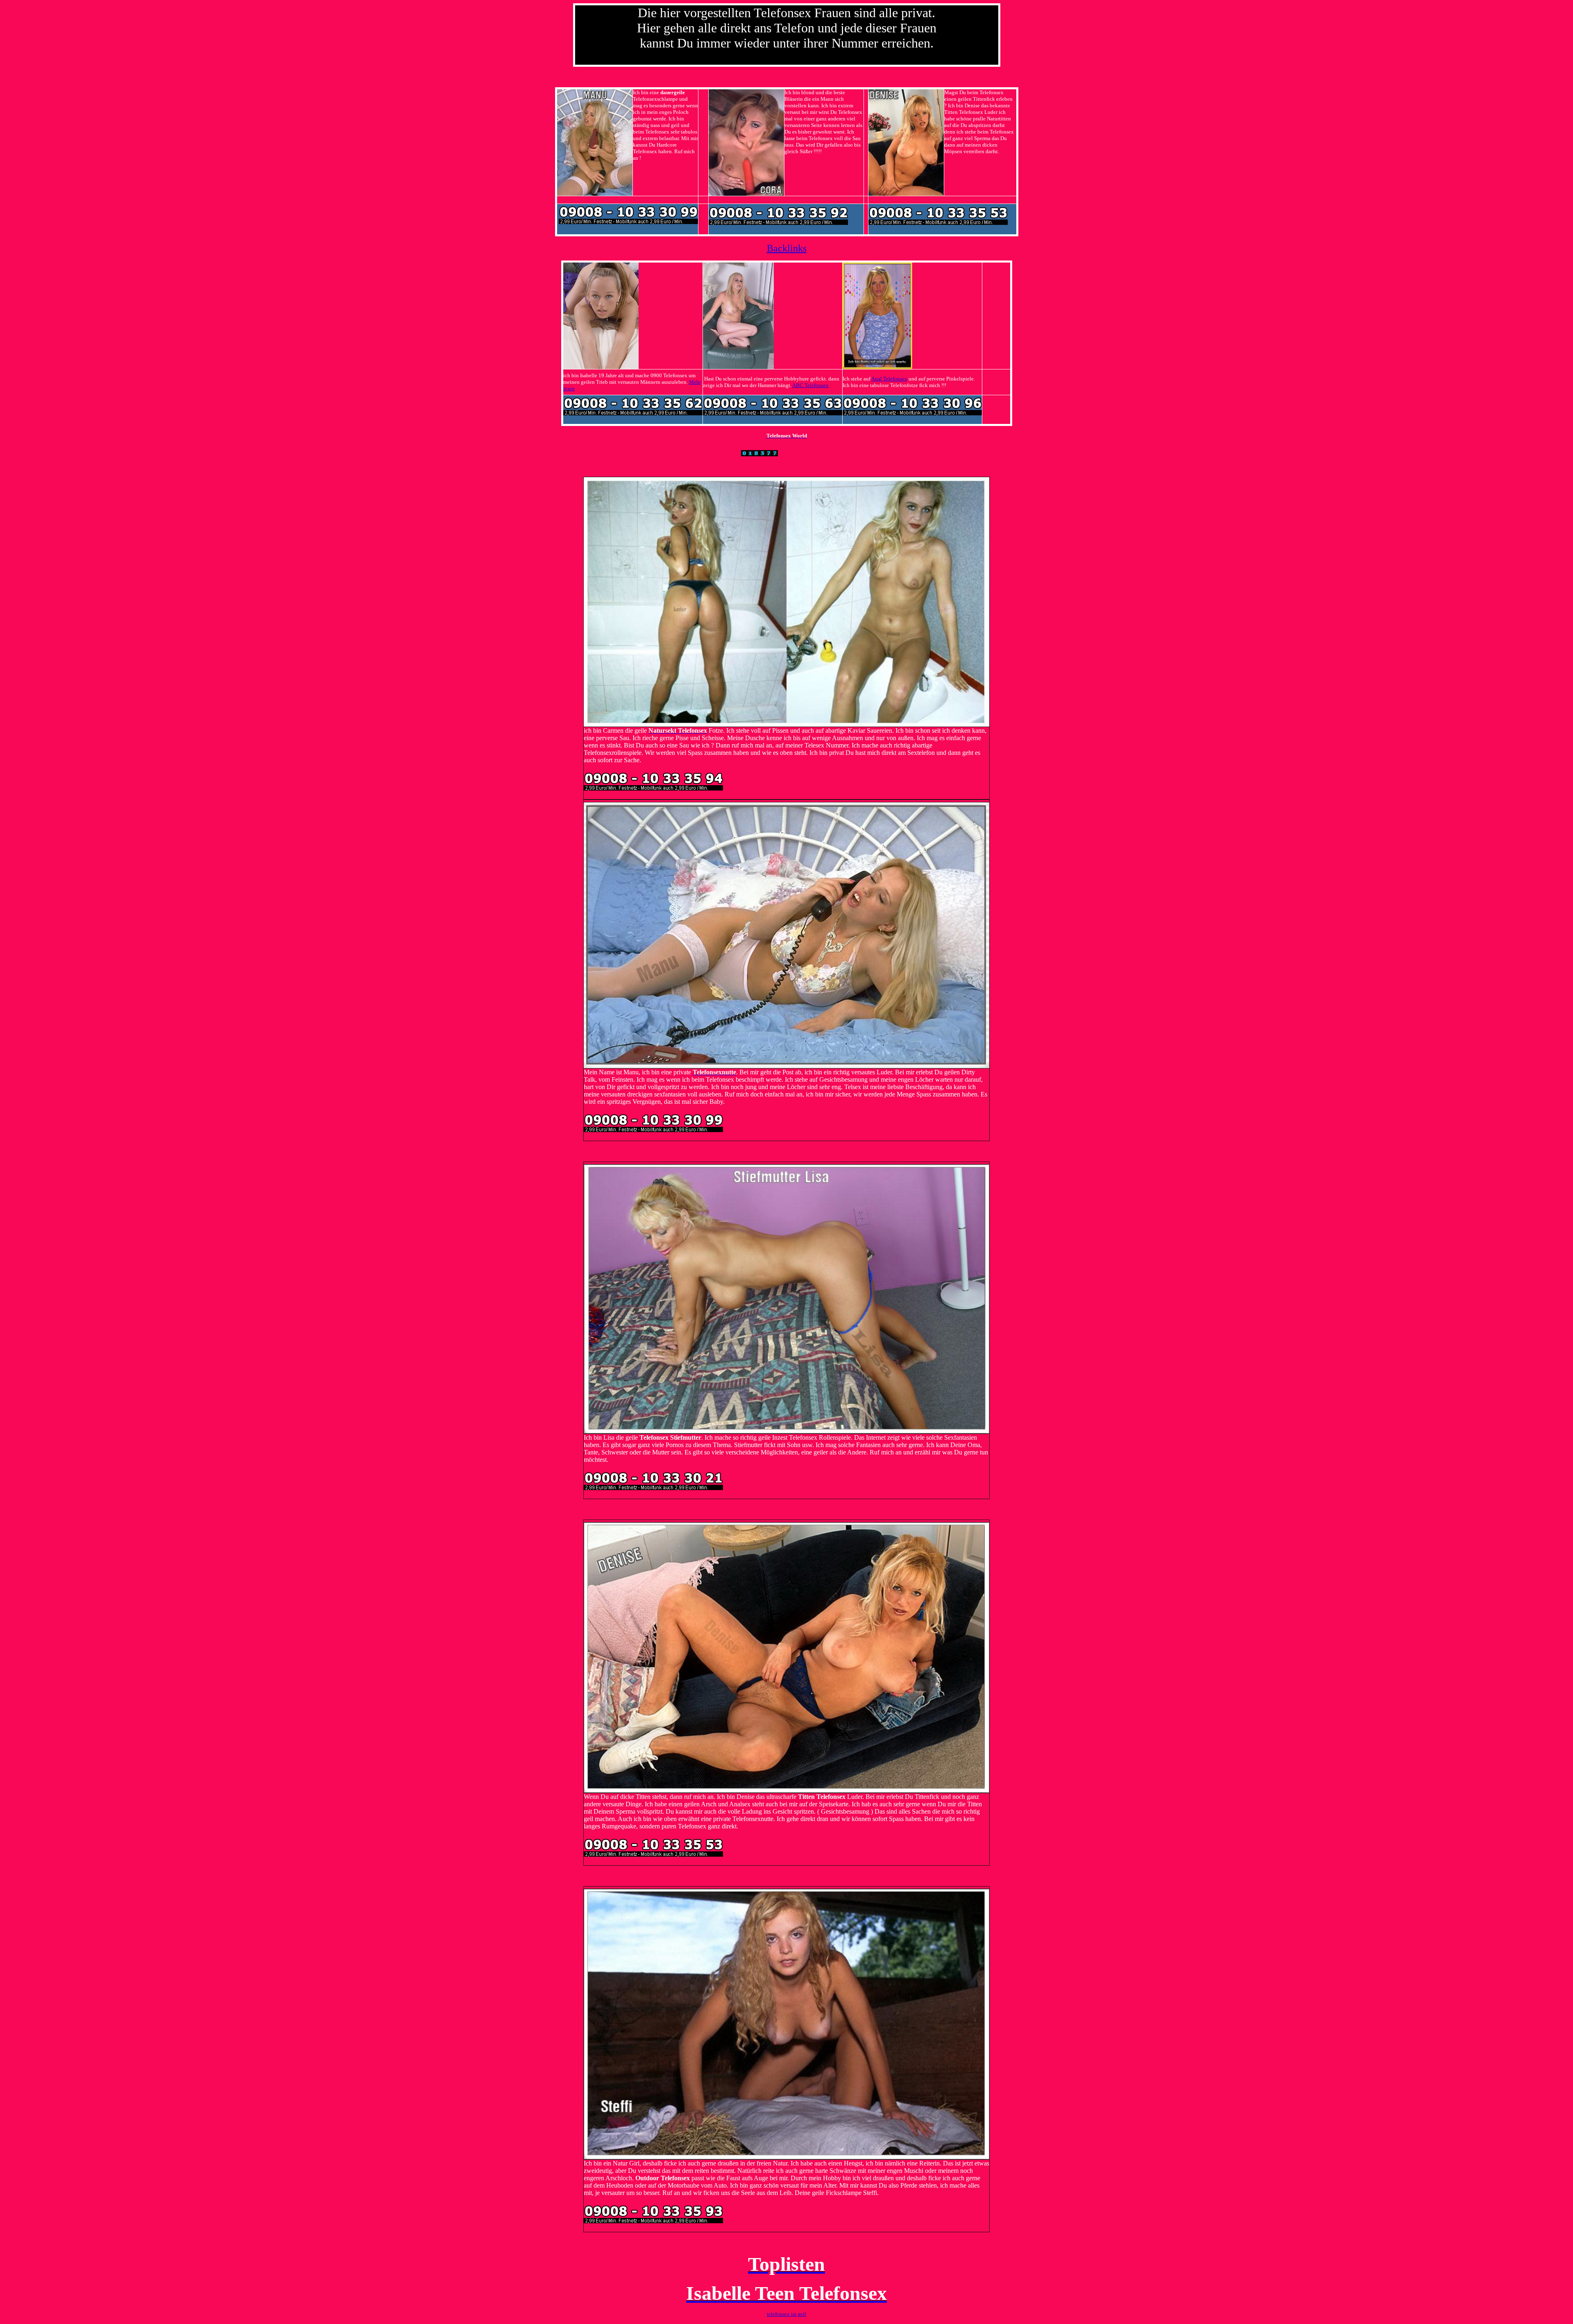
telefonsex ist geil (786, 2314)
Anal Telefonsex (889, 379)
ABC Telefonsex (810, 385)
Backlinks (787, 248)
